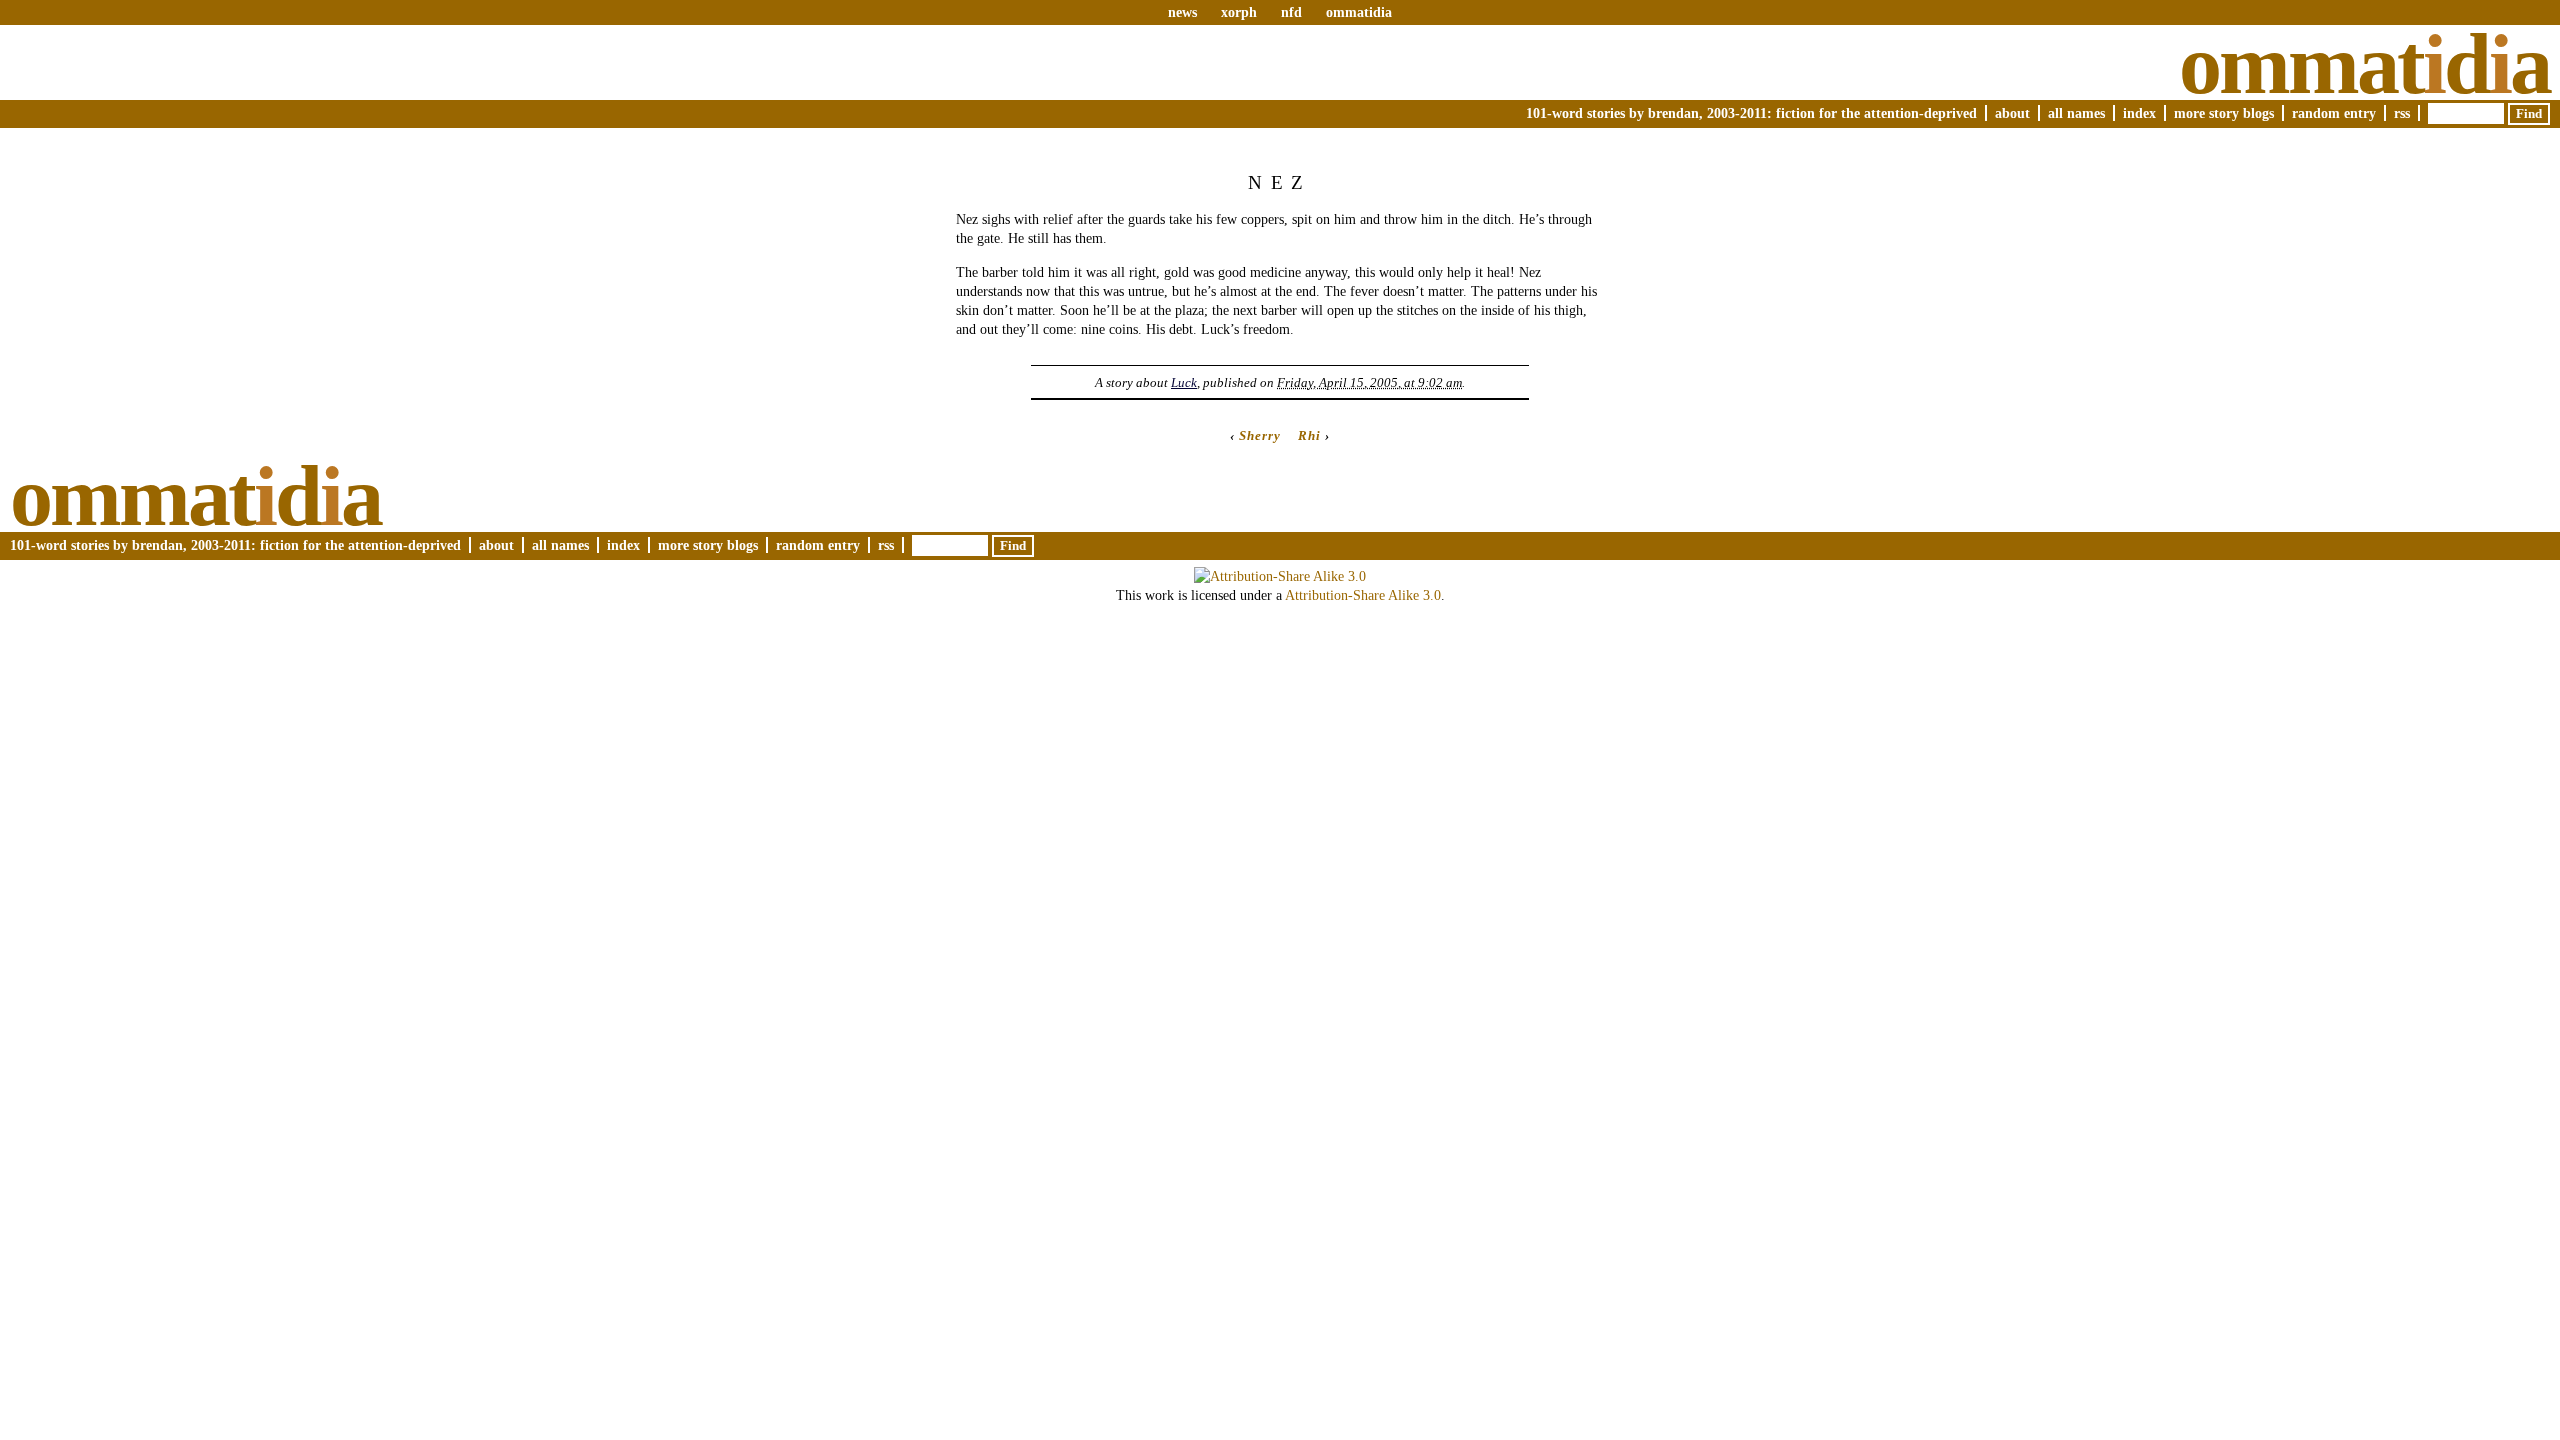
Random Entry (2334, 113)
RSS (2402, 113)
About (2012, 113)
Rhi (1309, 435)
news (1182, 12)
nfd (1291, 12)
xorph (1239, 12)
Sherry (1260, 435)
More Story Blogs (2224, 113)
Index (2139, 113)
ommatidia (1359, 12)
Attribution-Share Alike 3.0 (1363, 595)
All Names (2076, 113)
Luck (1184, 382)
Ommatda (2364, 64)
